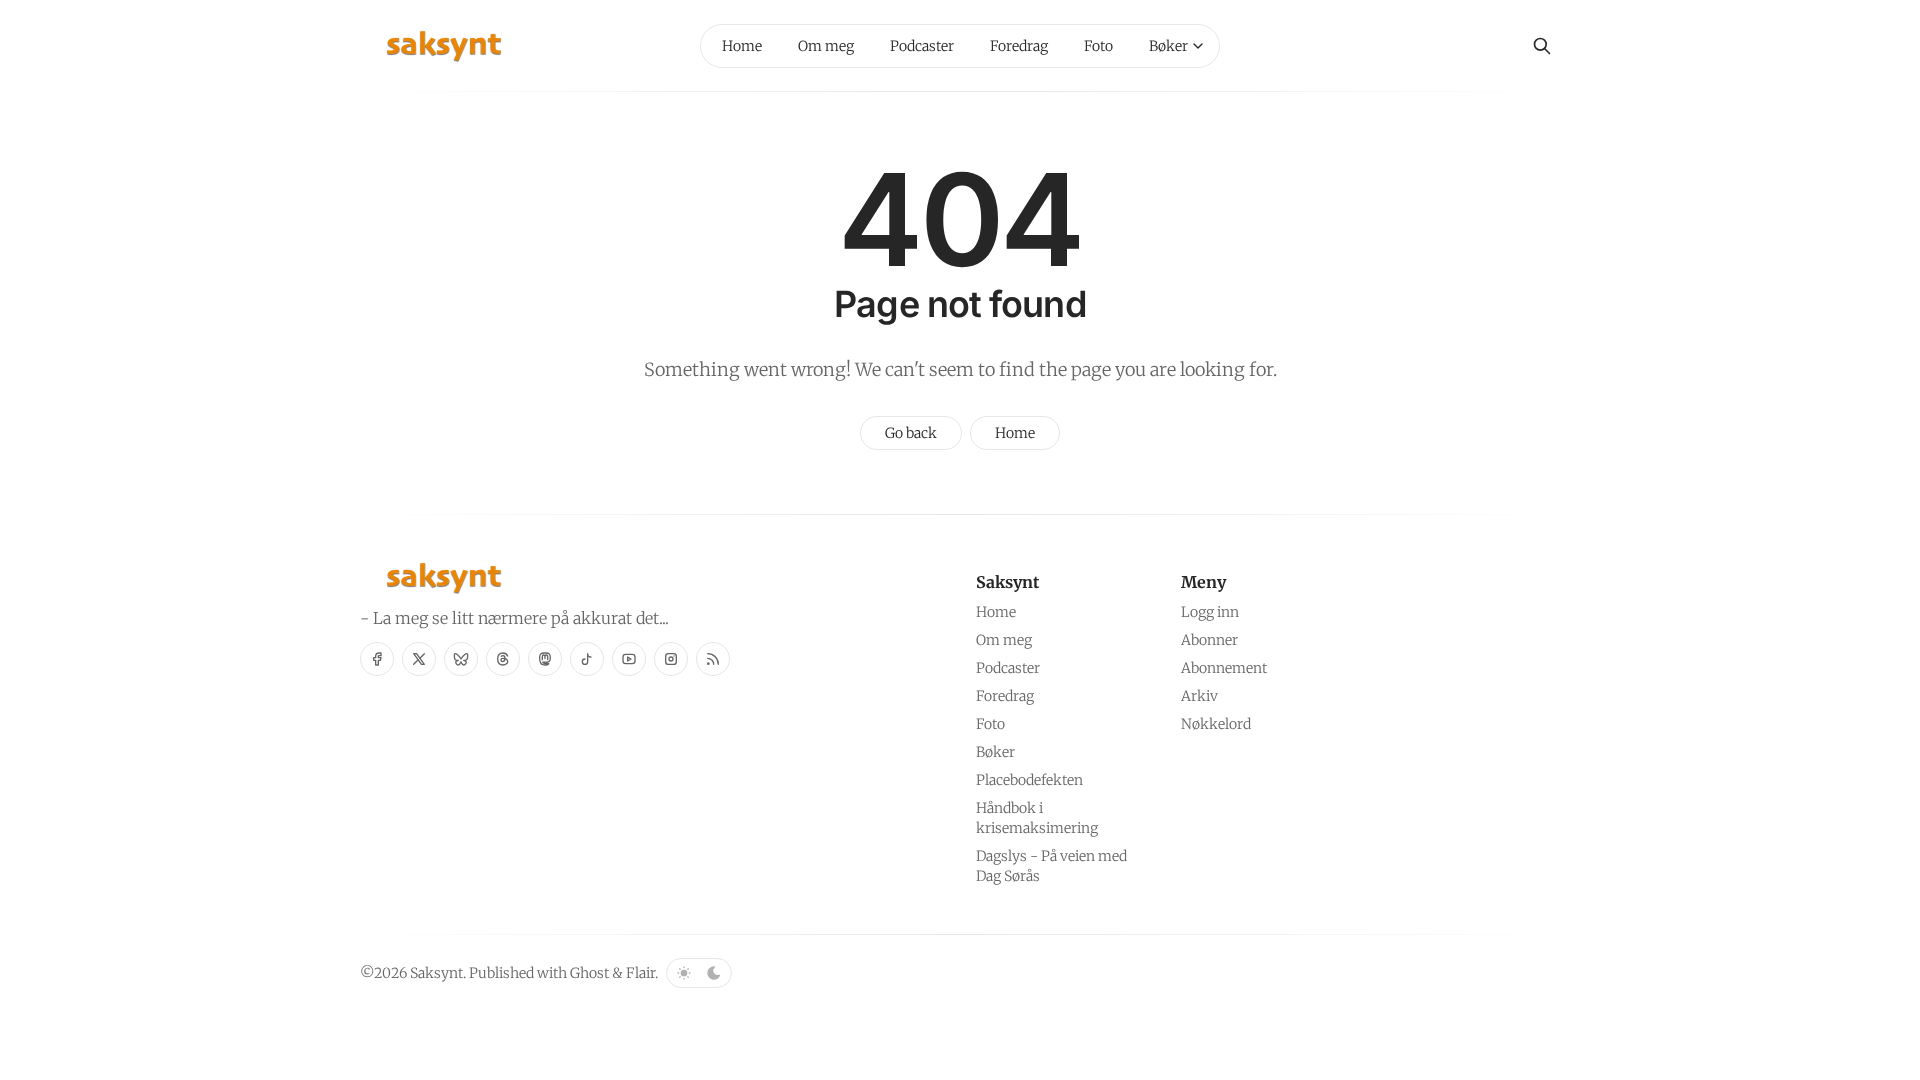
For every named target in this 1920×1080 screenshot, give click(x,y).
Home (1015, 433)
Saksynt (436, 973)
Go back (911, 433)
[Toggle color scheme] (699, 973)
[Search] (1542, 46)
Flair (640, 973)
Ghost (589, 973)
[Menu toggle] (1198, 46)
